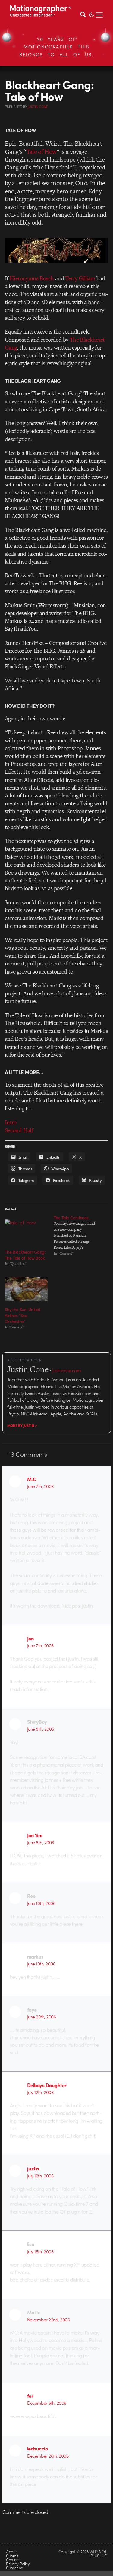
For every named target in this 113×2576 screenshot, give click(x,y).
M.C (32, 1479)
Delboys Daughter (47, 2085)
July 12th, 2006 (40, 2092)
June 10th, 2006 (41, 1903)
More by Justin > (22, 1425)
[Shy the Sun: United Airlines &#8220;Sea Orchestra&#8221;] (26, 1289)
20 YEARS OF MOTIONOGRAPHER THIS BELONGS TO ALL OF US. (56, 47)
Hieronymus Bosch (32, 278)
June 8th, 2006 (41, 1729)
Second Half (19, 1130)
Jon (31, 1638)
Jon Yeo (35, 1835)
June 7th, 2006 (40, 1486)
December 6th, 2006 (47, 2403)
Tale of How (41, 152)
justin (33, 2168)
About (11, 2551)
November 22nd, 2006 (48, 2320)
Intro (11, 1122)
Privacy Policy (18, 2564)
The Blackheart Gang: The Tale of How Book (25, 1255)
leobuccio (37, 2448)
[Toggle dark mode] (92, 14)
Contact (13, 2560)
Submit (12, 2556)
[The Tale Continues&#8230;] (78, 1235)
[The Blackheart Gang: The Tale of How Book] (26, 1231)
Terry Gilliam (80, 278)
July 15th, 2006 (40, 2251)
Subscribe (14, 2568)
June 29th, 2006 (41, 2017)
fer (30, 2396)
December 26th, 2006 (48, 2456)
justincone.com (67, 1370)
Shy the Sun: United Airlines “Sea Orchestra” (23, 1315)
